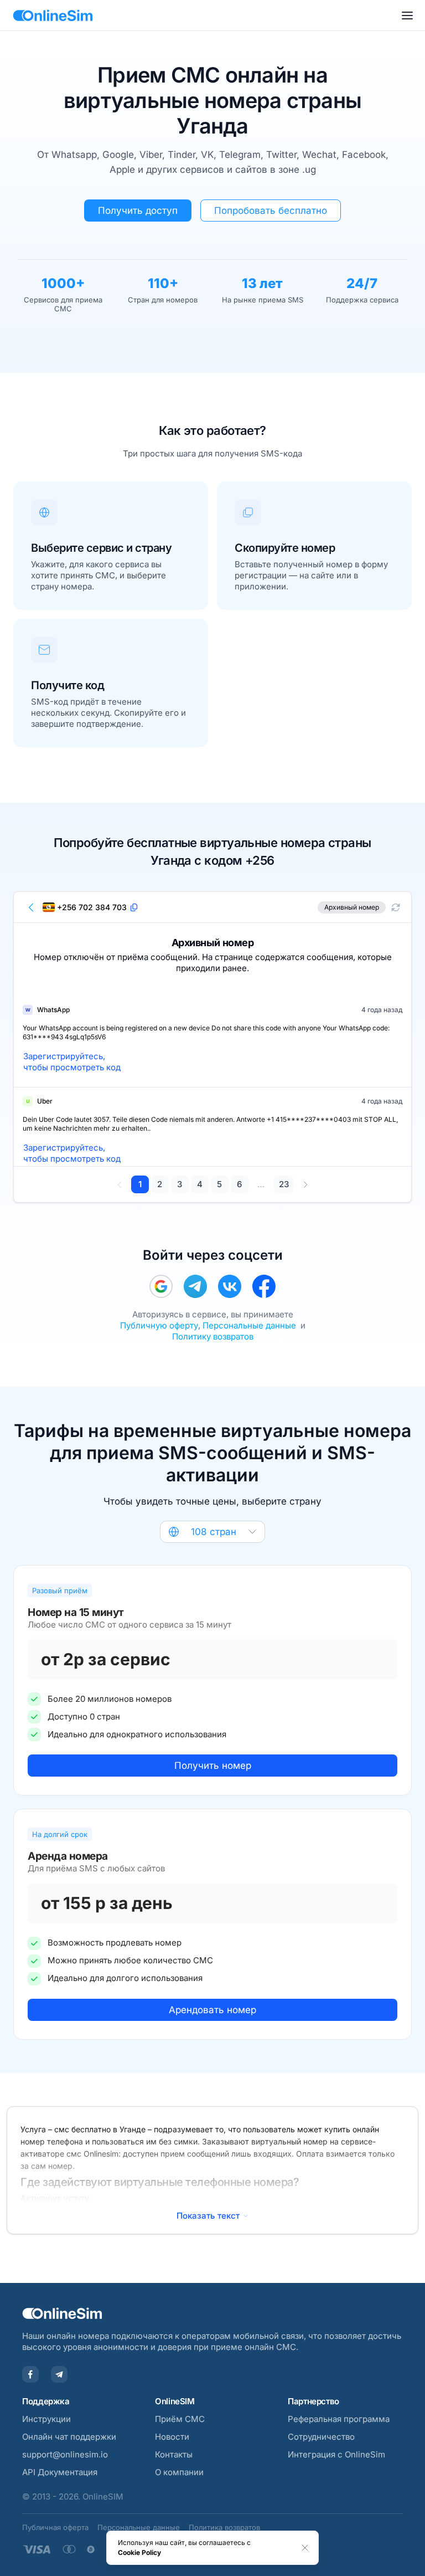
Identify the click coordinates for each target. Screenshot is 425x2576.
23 (284, 1184)
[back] (32, 907)
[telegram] (195, 1286)
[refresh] (396, 907)
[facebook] (264, 1286)
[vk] (230, 1286)
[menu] (407, 16)
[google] (161, 1286)
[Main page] (53, 16)
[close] (305, 2548)
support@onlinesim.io (65, 2454)
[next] (305, 1184)
